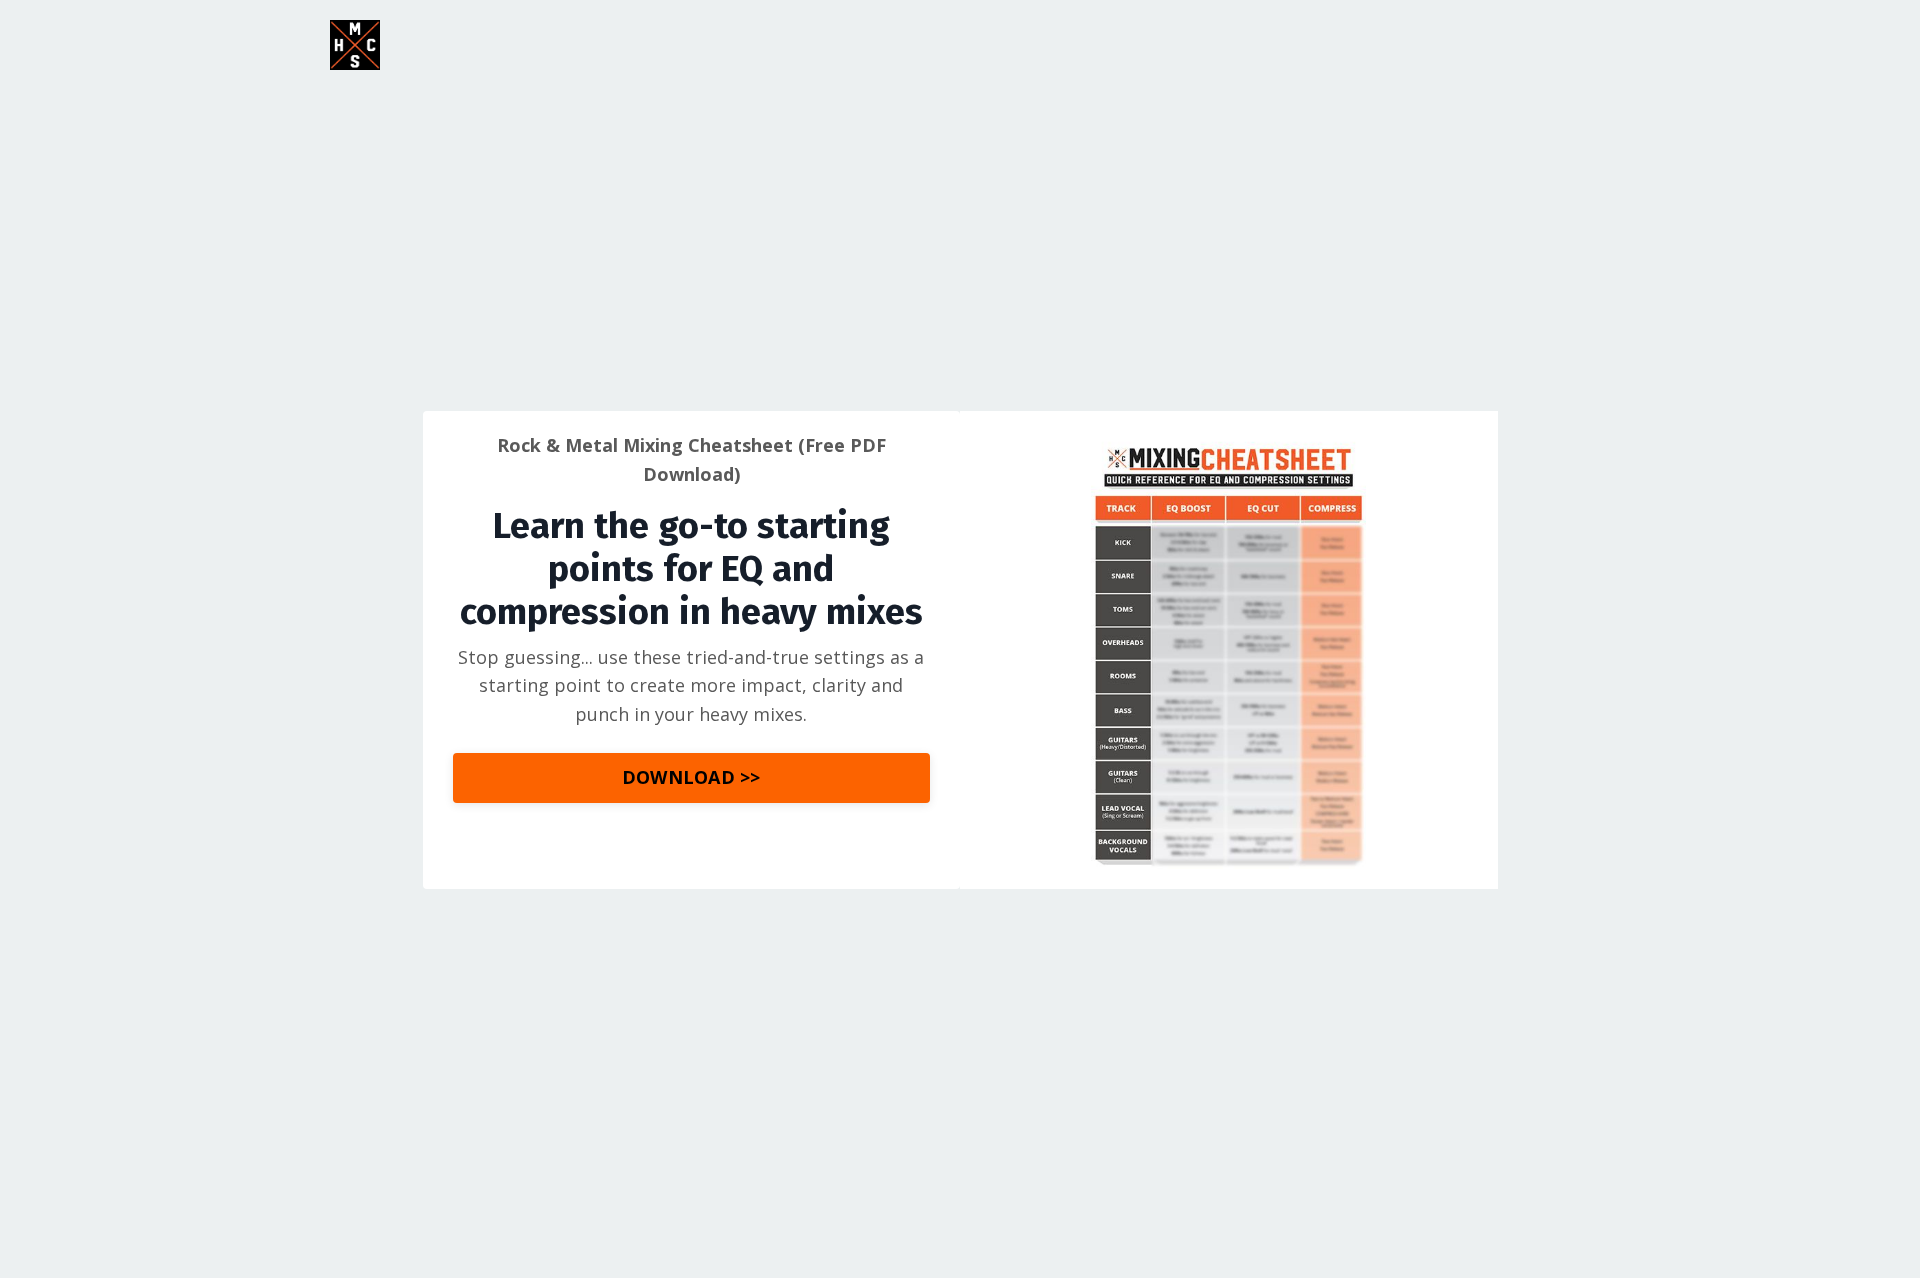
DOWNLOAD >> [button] (691, 777)
